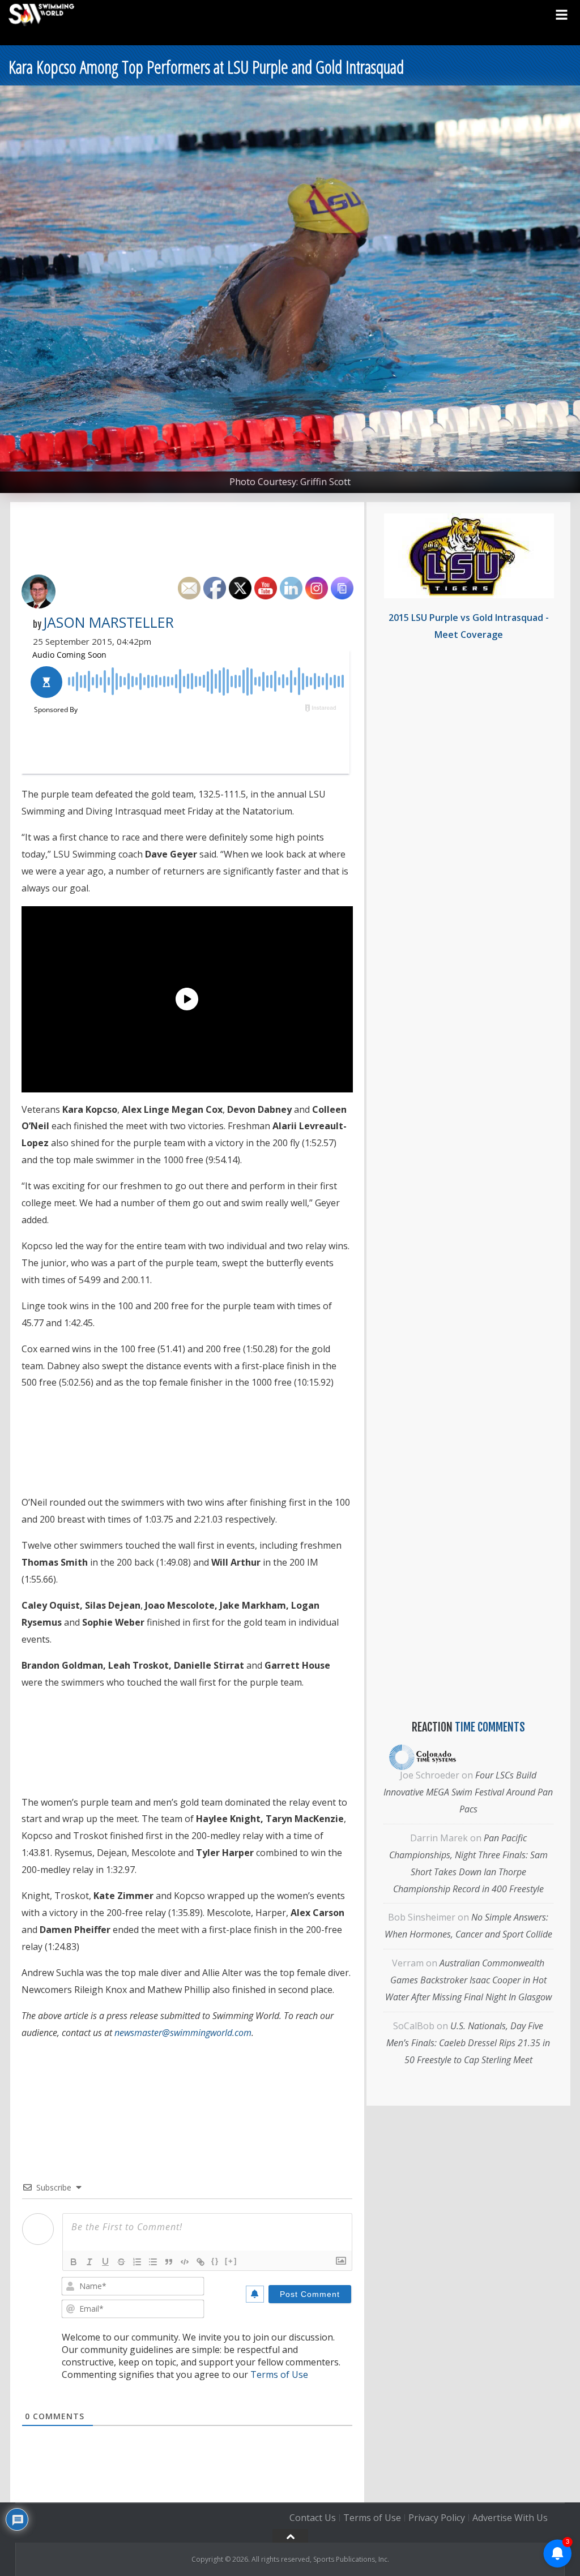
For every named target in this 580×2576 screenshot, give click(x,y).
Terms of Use (279, 2374)
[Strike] (121, 2262)
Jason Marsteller (108, 622)
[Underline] (105, 2262)
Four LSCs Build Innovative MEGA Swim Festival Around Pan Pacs (468, 1792)
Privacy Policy (437, 2518)
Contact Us (313, 2518)
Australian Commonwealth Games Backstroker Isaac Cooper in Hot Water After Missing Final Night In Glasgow (468, 1980)
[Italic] (89, 2262)
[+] (231, 2261)
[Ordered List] (137, 2262)
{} (215, 2261)
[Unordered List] (153, 2262)
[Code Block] (185, 2262)
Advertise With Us (510, 2518)
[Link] (201, 2262)
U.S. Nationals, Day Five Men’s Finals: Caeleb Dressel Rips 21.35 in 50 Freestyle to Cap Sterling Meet (468, 2043)
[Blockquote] (169, 2262)
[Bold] (74, 2262)
